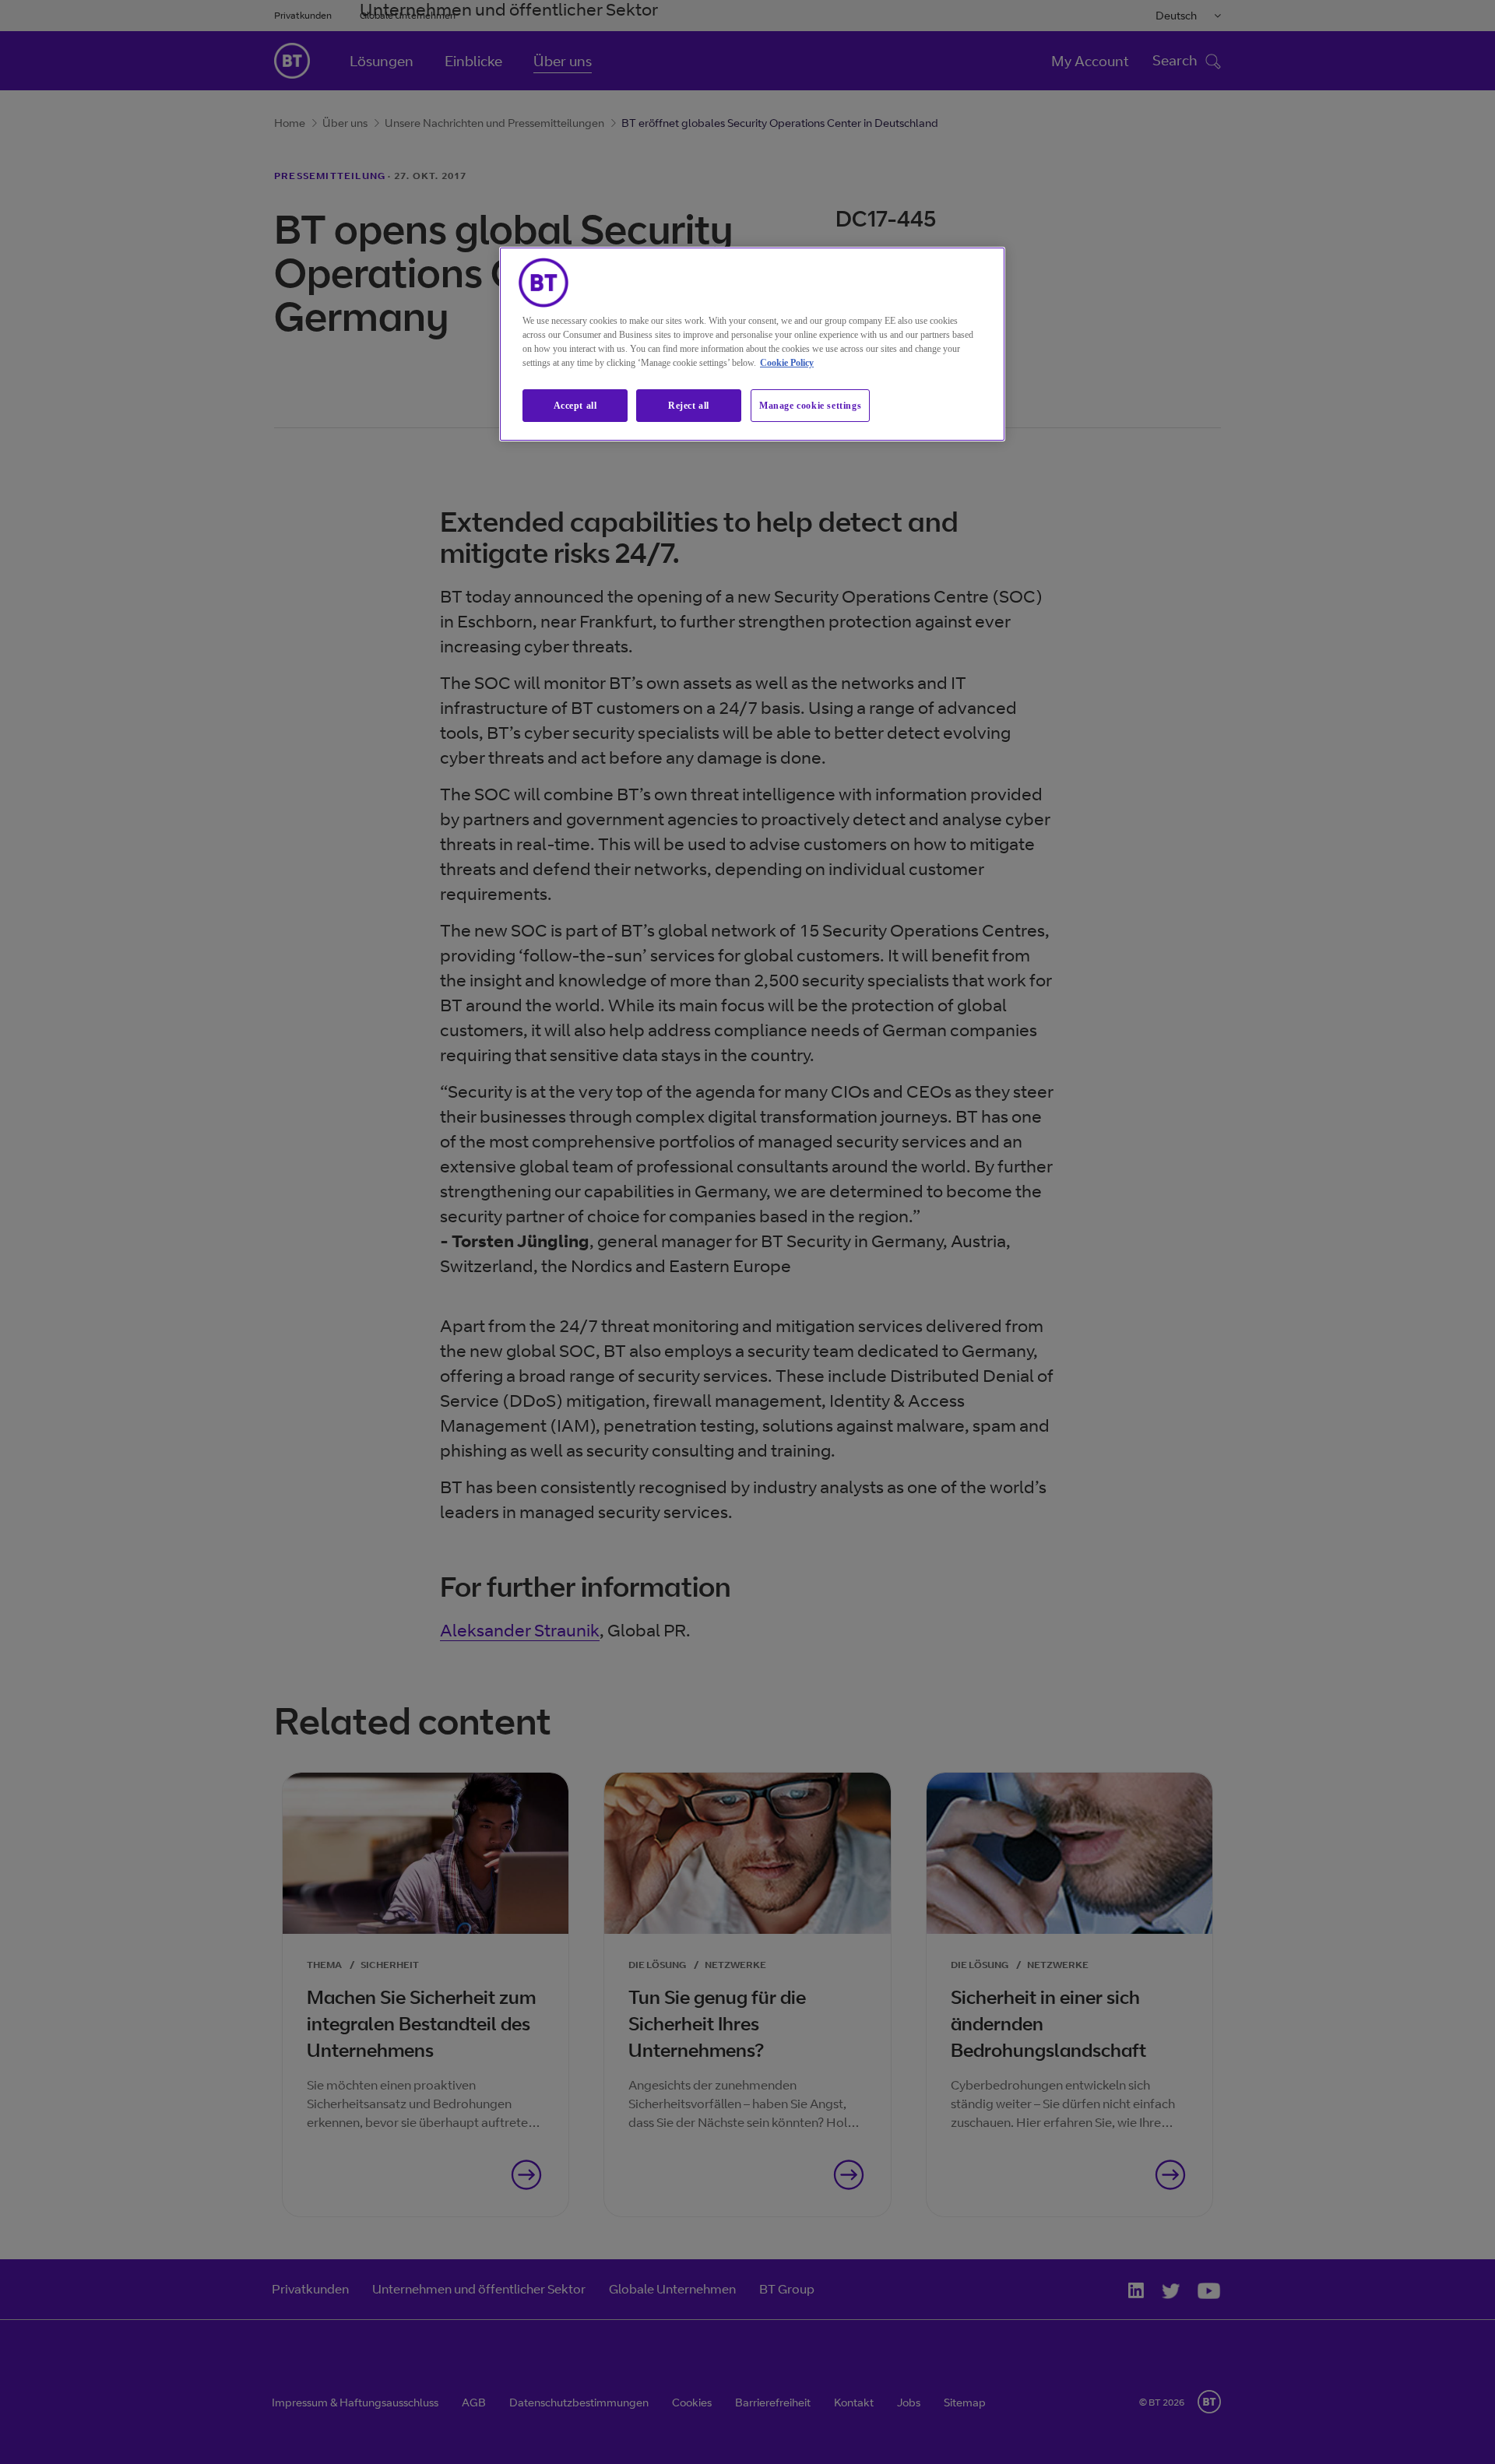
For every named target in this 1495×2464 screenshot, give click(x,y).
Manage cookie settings (810, 406)
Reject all (689, 406)
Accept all (575, 406)
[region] (752, 344)
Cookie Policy (787, 363)
